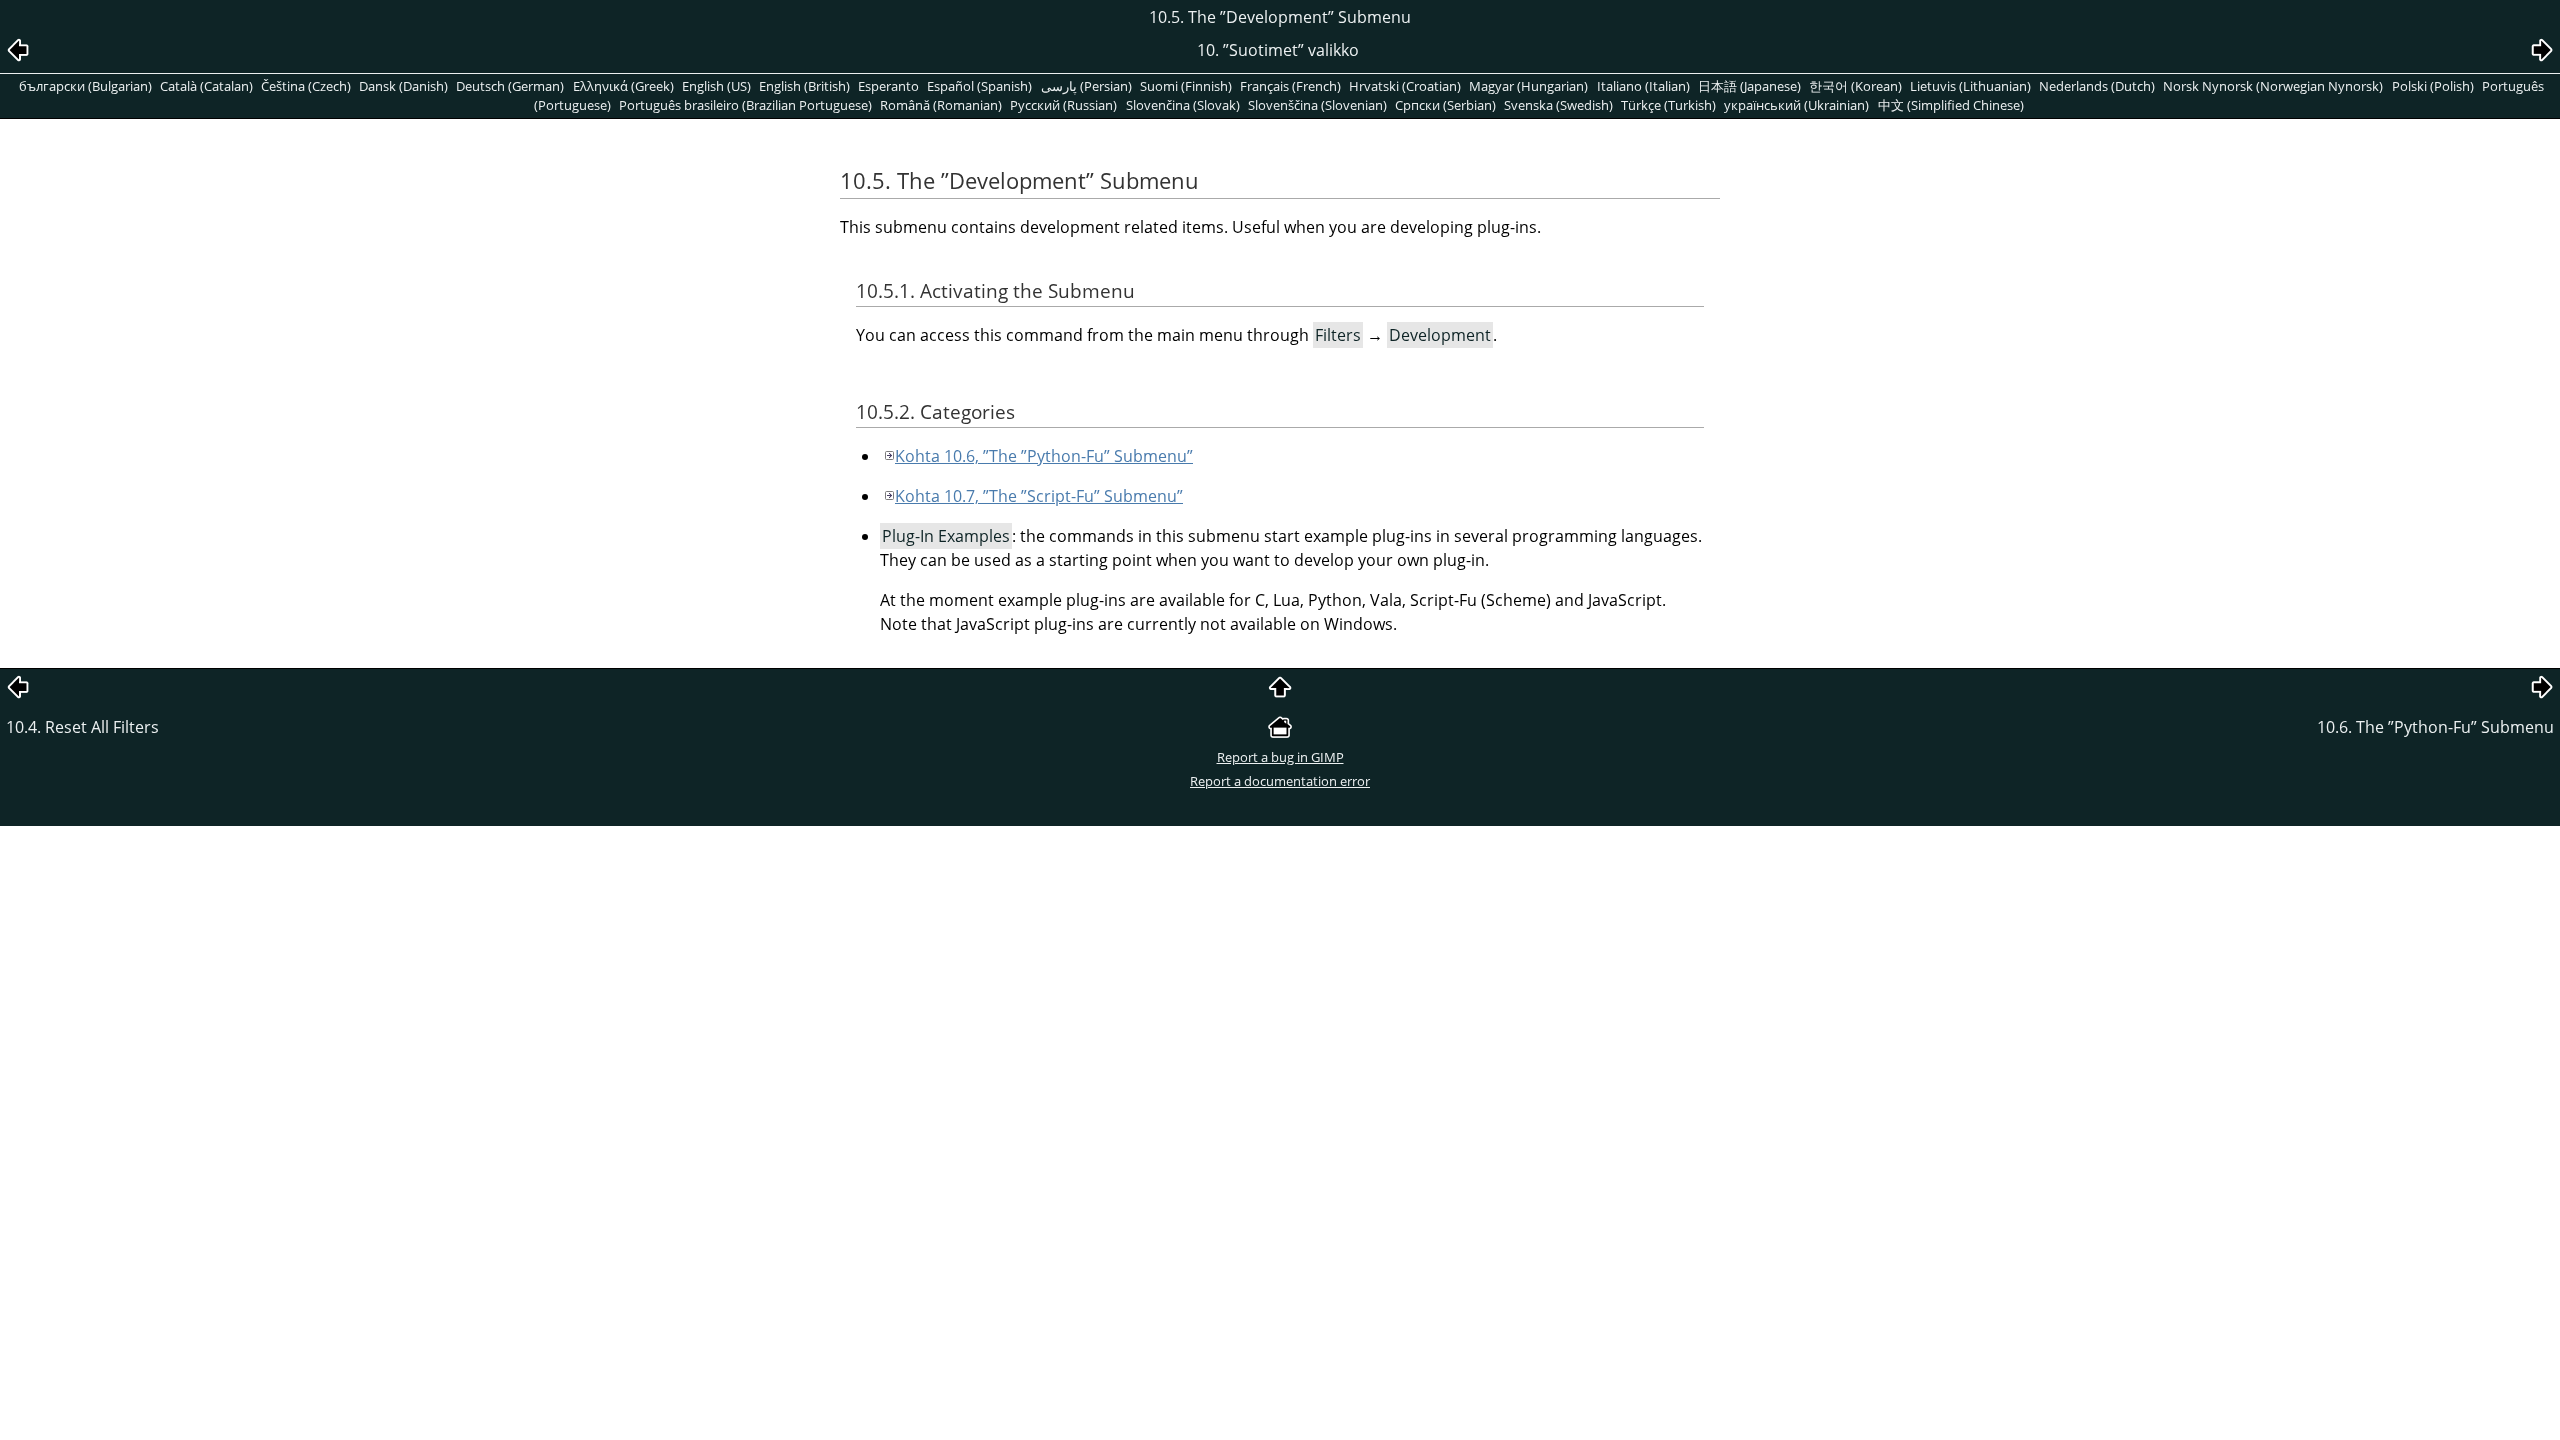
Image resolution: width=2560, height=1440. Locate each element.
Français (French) (1290, 86)
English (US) (716, 86)
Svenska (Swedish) (1558, 105)
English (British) (804, 86)
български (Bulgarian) (85, 86)
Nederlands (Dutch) (2097, 86)
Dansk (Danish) (403, 86)
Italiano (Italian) (1643, 86)
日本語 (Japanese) (1749, 86)
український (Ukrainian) (1796, 105)
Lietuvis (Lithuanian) (1970, 86)
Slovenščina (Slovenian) (1317, 105)
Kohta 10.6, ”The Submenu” (1044, 456)
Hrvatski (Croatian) (1405, 86)
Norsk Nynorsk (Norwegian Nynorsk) (2273, 86)
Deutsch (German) (510, 86)
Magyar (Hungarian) (1528, 86)
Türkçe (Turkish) (1668, 105)
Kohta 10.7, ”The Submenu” (1039, 496)
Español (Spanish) (979, 86)
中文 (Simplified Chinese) (1951, 105)
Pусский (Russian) (1063, 105)
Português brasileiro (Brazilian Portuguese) (745, 105)
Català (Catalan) (206, 86)
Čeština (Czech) (306, 86)
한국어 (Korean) (1855, 86)
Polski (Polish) (2433, 86)
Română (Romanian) (941, 105)
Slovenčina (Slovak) (1183, 105)
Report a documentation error (1280, 781)
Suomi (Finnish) (1186, 86)
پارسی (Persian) (1086, 86)
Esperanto (888, 86)
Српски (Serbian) (1445, 105)
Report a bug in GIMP (1280, 757)
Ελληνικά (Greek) (623, 86)
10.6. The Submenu (2435, 727)
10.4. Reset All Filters (82, 727)
